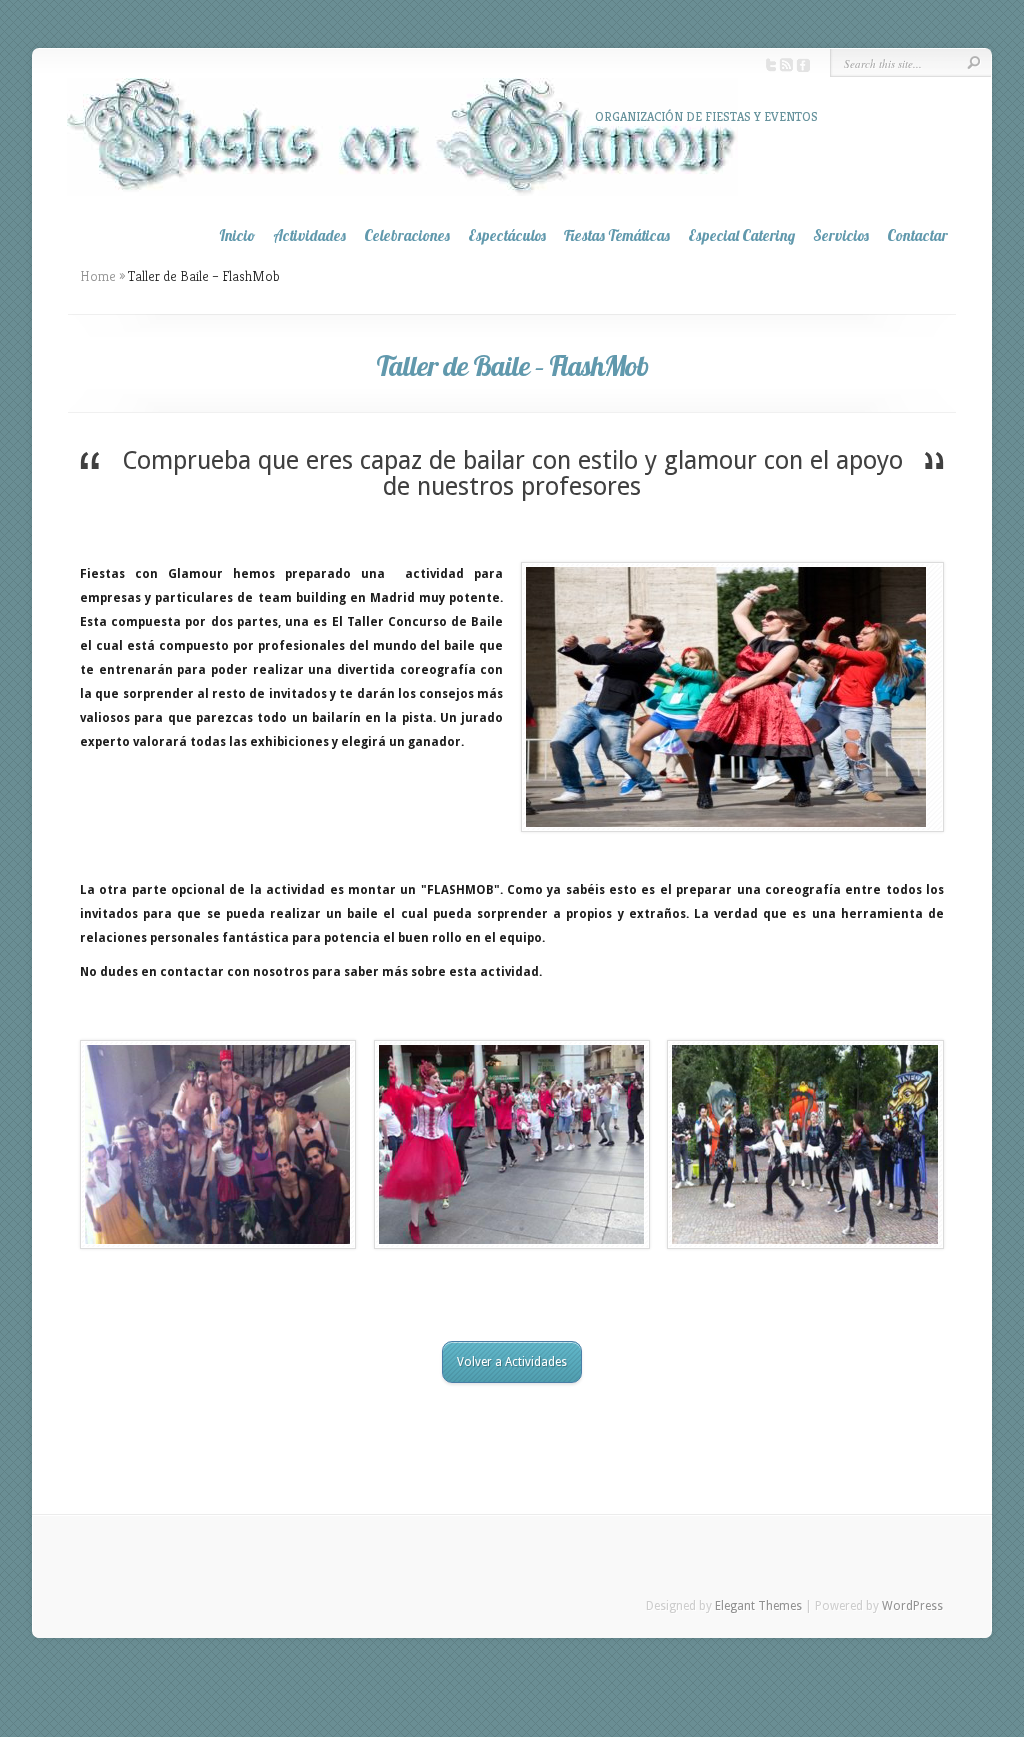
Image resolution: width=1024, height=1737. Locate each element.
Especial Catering (741, 235)
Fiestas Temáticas (617, 235)
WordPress (912, 1606)
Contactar (917, 235)
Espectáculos (507, 235)
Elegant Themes (758, 1606)
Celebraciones (407, 235)
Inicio (237, 235)
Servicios (841, 235)
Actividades (309, 235)
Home (98, 276)
